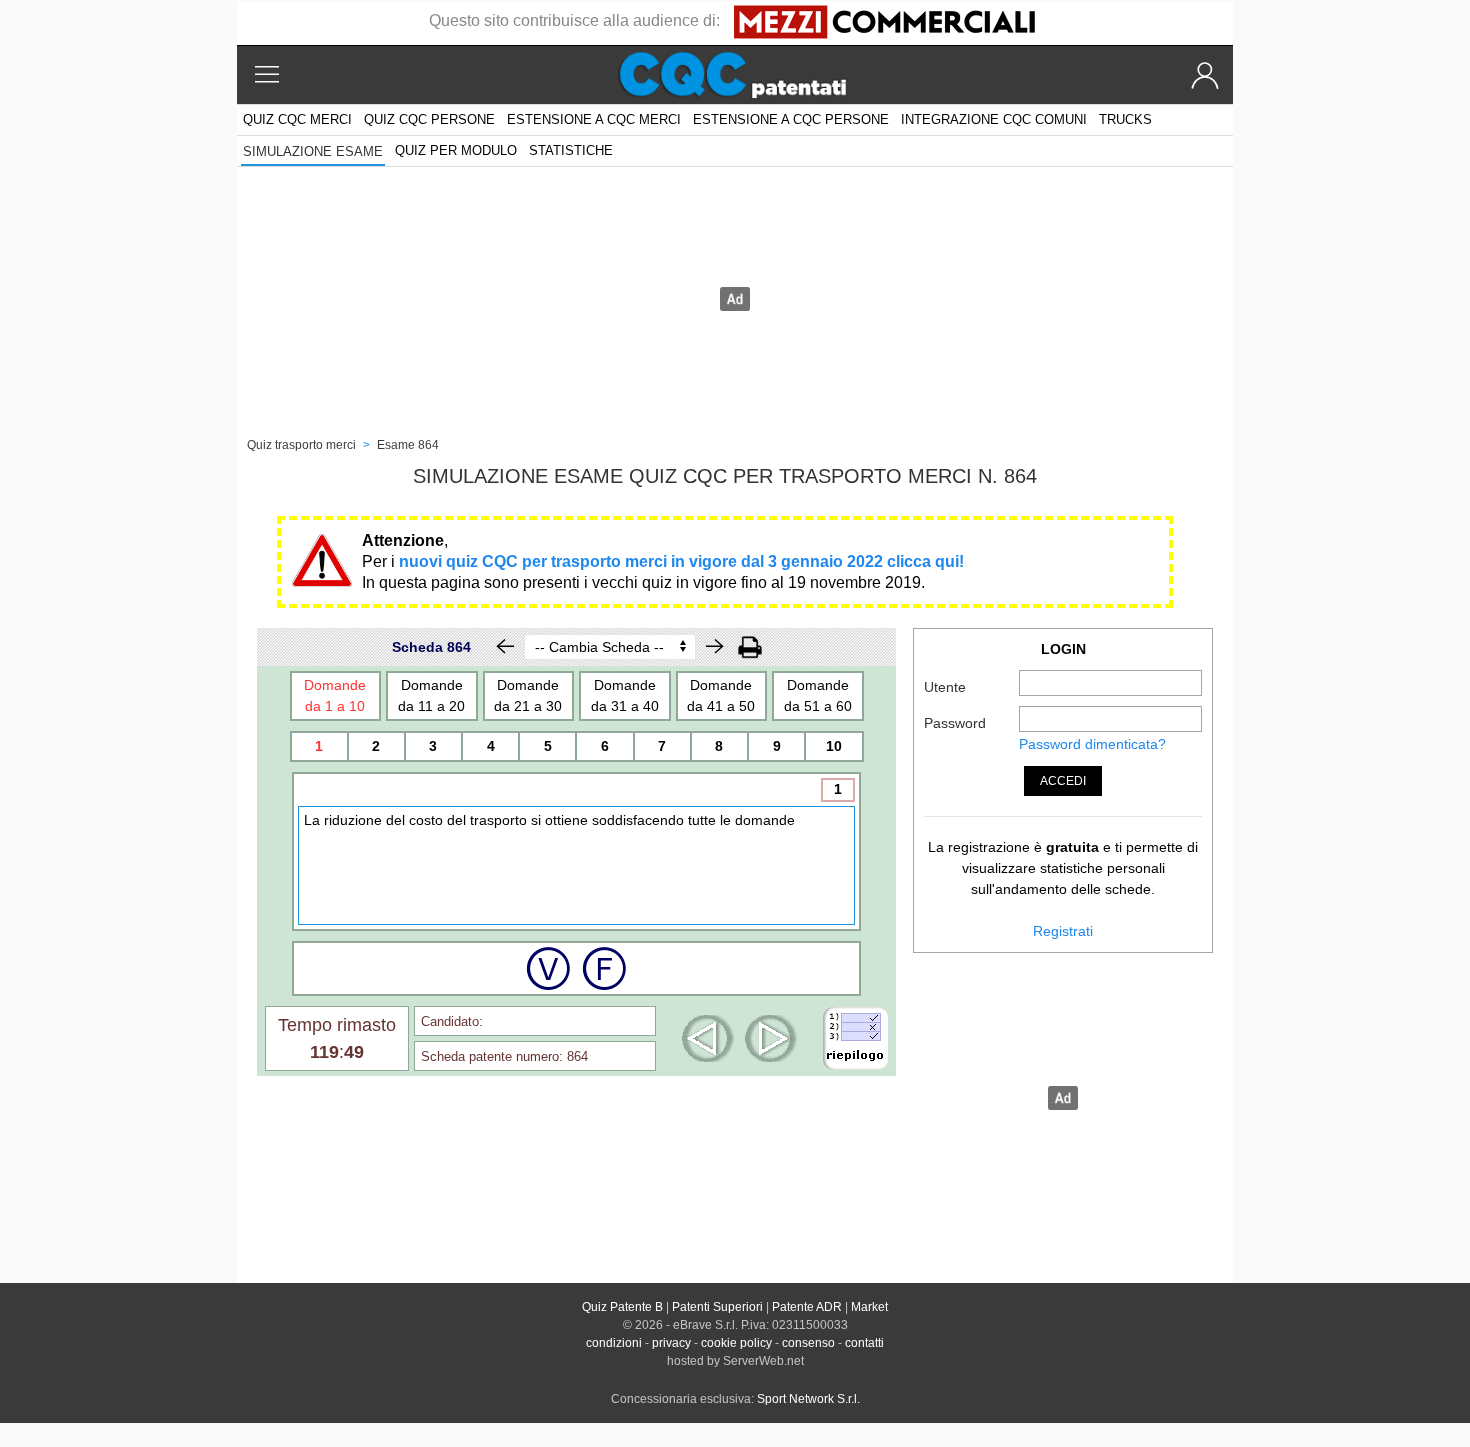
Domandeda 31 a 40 (625, 695)
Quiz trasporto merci (301, 445)
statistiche (571, 150)
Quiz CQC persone (429, 119)
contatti (864, 1343)
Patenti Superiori (717, 1307)
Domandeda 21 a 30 (528, 695)
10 (834, 746)
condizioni (614, 1343)
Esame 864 (408, 445)
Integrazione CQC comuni (994, 119)
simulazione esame (313, 151)
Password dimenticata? (1092, 744)
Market (869, 1307)
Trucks (1125, 119)
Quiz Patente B (622, 1307)
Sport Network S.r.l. (808, 1399)
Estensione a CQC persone (791, 119)
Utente (945, 687)
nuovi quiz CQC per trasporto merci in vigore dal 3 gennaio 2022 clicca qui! (681, 561)
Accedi (1063, 781)
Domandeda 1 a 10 (335, 695)
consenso (808, 1343)
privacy (671, 1343)
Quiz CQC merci (297, 119)
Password (955, 723)
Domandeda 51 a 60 (818, 695)
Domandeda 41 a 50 (721, 695)
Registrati (1063, 931)
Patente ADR (807, 1307)
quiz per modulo (456, 150)
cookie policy (736, 1343)
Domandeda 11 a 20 (431, 695)
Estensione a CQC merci (594, 119)
